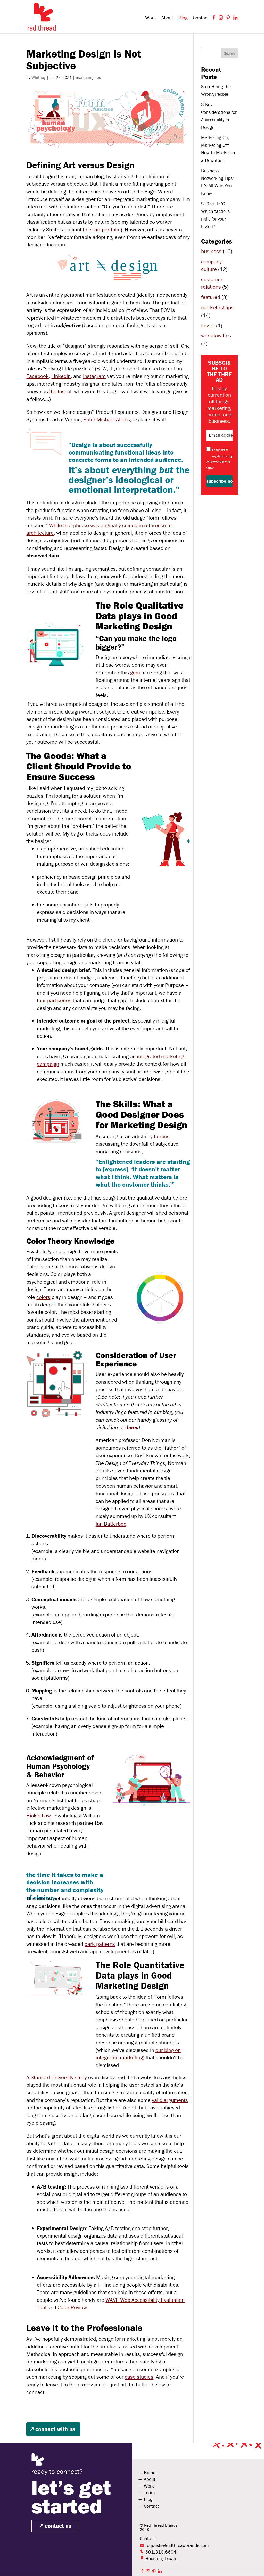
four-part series (54, 1000)
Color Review (72, 2307)
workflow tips (216, 336)
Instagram (94, 376)
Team (149, 2493)
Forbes (162, 1136)
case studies (139, 2377)
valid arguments (170, 2100)
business (211, 251)
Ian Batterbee (111, 1524)
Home (150, 2472)
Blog (183, 18)
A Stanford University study (57, 2077)
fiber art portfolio (101, 230)
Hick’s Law (39, 1816)
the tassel (60, 391)
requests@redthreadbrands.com (177, 2545)
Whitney (39, 77)
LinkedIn (61, 376)
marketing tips (88, 77)
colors (43, 1297)
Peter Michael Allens (107, 419)
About (167, 18)
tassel (208, 326)
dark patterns (100, 1944)
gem (135, 673)
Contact (201, 18)
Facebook (38, 376)
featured (211, 297)
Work (151, 18)
